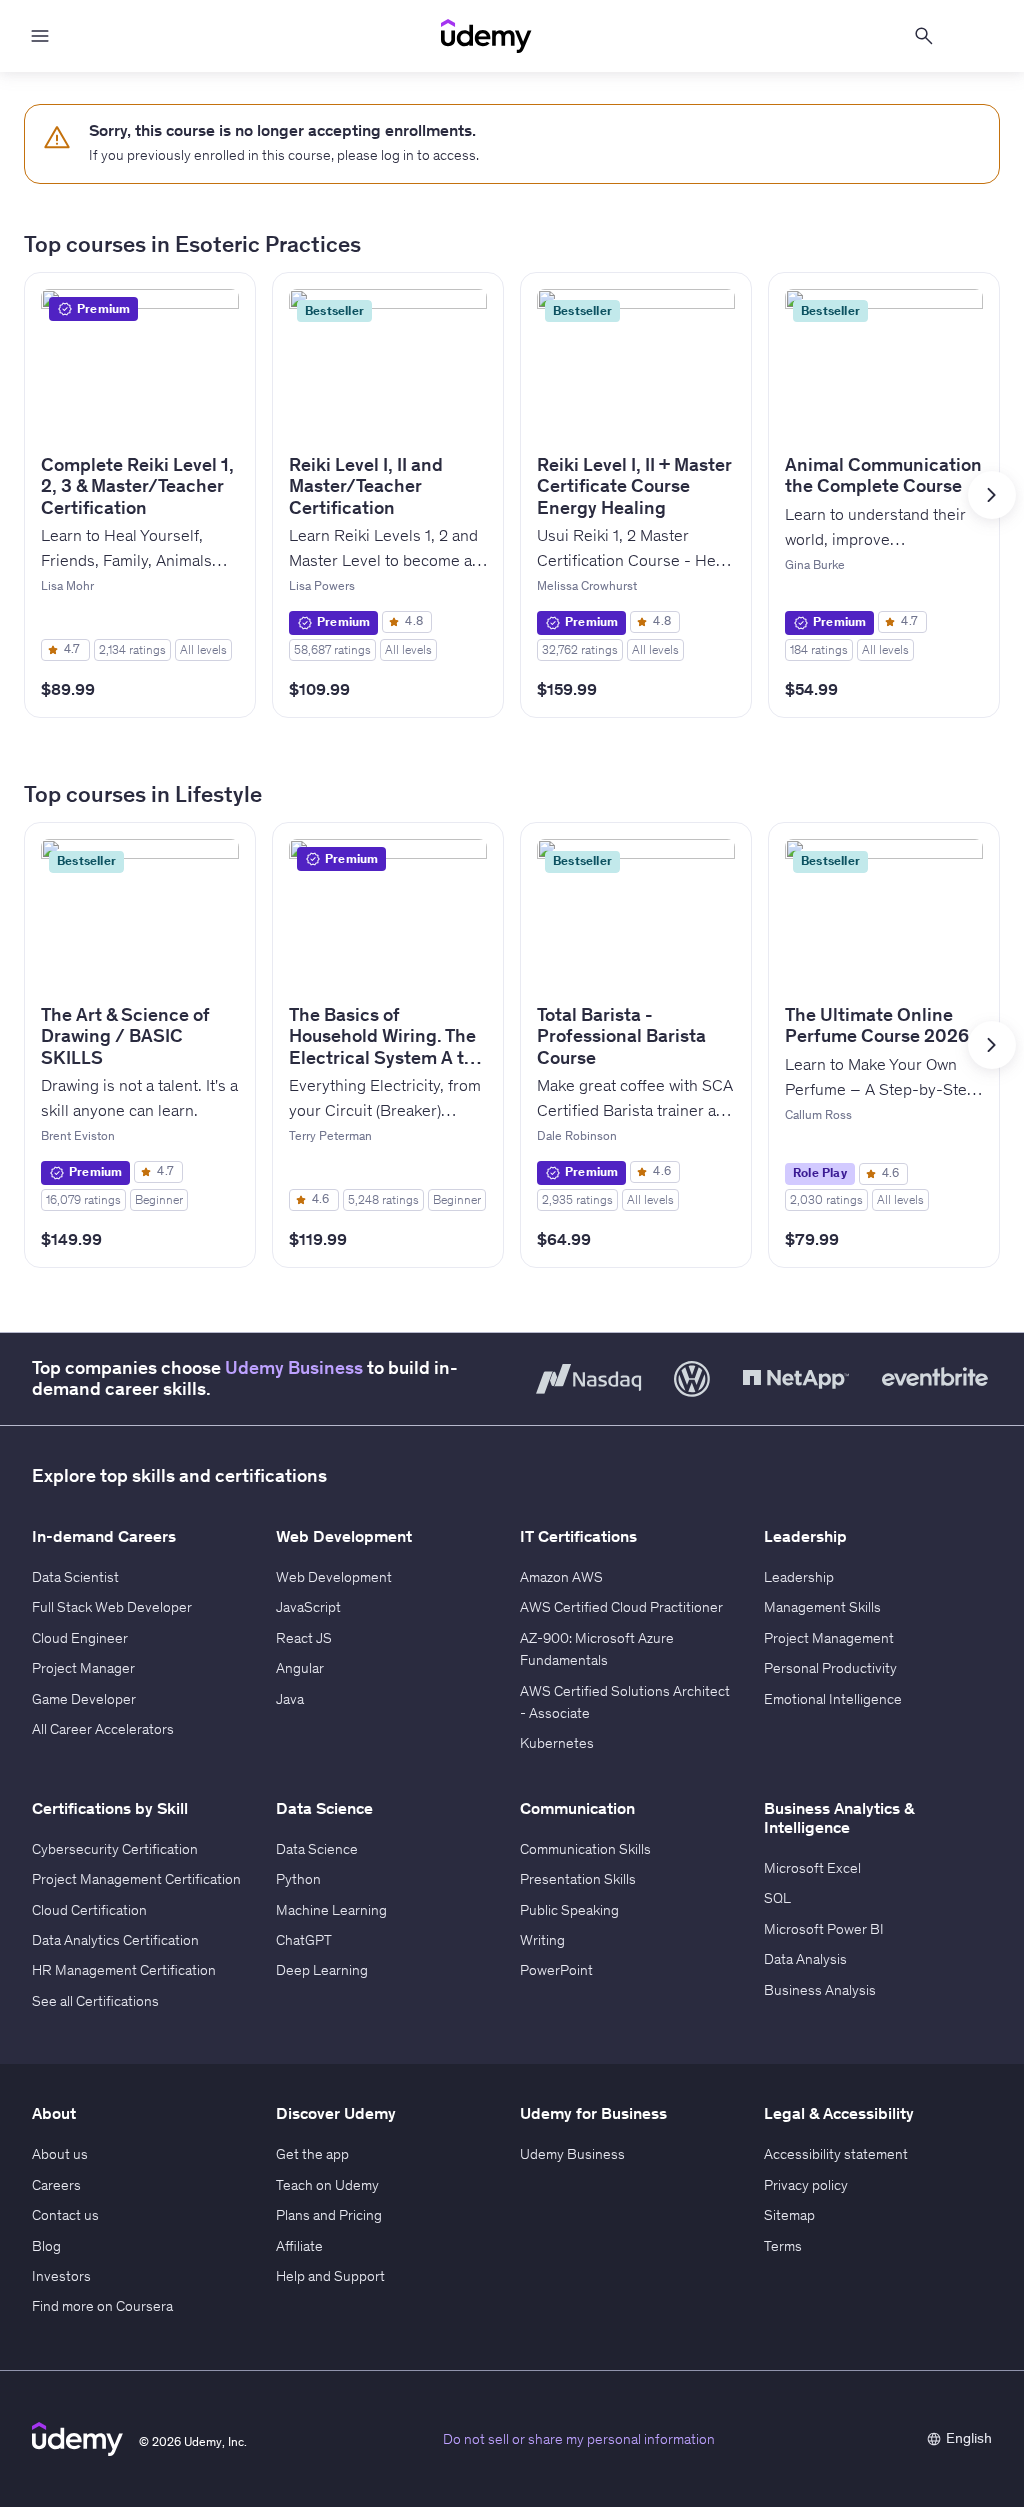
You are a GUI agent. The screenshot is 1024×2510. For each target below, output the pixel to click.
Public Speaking (569, 1910)
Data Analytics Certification (115, 1940)
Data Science (317, 1849)
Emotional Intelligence (833, 1699)
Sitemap (789, 2215)
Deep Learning (322, 1970)
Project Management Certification (136, 1879)
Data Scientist (75, 1577)
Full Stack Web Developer (112, 1607)
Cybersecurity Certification (115, 1849)
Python (298, 1879)
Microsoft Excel (812, 1868)
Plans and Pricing (329, 2215)
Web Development (334, 1577)
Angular (300, 1668)
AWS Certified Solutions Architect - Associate (625, 1702)
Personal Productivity (830, 1668)
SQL (777, 1898)
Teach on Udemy (327, 2185)
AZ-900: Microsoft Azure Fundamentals (597, 1649)
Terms (783, 2246)
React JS (304, 1638)
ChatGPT (304, 1940)
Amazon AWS (561, 1577)
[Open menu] (40, 36)
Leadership (799, 1577)
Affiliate (299, 2246)
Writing (542, 1940)
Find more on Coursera (102, 2306)
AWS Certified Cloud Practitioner (621, 1607)
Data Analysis (805, 1959)
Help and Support (330, 2276)
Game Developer (84, 1699)
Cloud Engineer (80, 1638)
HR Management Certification (124, 1970)
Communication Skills (585, 1849)
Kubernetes (557, 1743)
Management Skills (822, 1607)
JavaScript (308, 1607)
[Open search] (924, 36)
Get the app (312, 2154)
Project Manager (83, 1668)
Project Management (829, 1638)
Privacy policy (806, 2185)
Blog (46, 2246)
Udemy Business (294, 1368)
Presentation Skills (578, 1879)
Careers (56, 2185)
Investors (61, 2276)
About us (60, 2154)
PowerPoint (556, 1970)
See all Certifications (95, 2001)
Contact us (65, 2215)
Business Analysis (820, 1990)
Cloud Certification (89, 1910)
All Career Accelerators (103, 1729)
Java (290, 1699)
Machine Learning (331, 1910)
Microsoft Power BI (824, 1929)
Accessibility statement (836, 2154)
